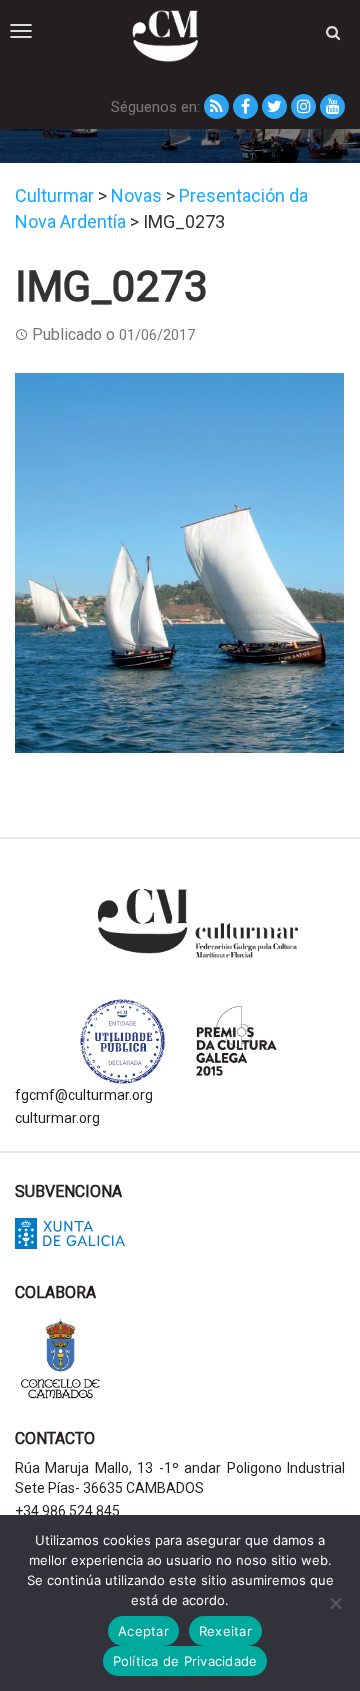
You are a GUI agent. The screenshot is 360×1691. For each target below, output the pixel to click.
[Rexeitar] (335, 1603)
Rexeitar (225, 1631)
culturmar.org (57, 1118)
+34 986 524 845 (67, 1511)
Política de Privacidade (185, 1661)
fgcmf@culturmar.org (84, 1095)
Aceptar (143, 1631)
